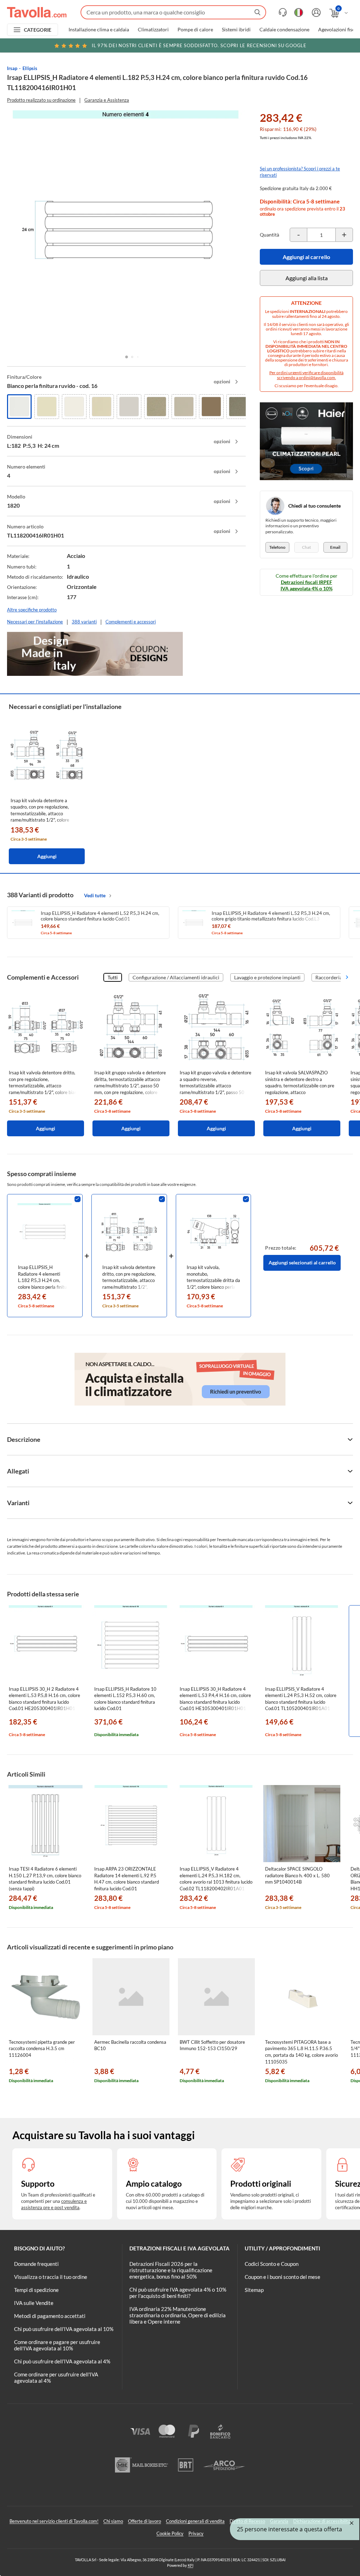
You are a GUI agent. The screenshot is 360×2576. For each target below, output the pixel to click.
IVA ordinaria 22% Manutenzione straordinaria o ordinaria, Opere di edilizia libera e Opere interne (178, 2315)
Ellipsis (30, 68)
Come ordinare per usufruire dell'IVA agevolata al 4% (56, 2377)
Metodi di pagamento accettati (50, 2316)
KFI (191, 2565)
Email (335, 547)
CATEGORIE (38, 30)
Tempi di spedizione (36, 2290)
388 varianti (84, 622)
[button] (127, 357)
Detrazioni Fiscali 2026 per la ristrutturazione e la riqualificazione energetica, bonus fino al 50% (171, 2270)
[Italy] (299, 12)
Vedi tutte (95, 895)
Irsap (12, 68)
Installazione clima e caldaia (99, 30)
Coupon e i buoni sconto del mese (282, 2277)
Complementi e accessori (131, 622)
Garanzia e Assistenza (107, 100)
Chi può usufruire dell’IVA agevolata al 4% (62, 2361)
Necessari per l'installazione (35, 622)
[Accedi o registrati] (315, 12)
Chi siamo (113, 2521)
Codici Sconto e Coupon (272, 2264)
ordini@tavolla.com (317, 378)
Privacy (196, 2533)
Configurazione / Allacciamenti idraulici (176, 977)
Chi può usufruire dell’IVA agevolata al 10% (64, 2329)
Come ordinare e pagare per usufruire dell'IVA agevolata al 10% (57, 2345)
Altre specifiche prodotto (32, 610)
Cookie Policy (170, 2533)
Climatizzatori (153, 30)
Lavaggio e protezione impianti (267, 977)
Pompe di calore (195, 30)
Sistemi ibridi (236, 30)
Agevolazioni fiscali (339, 30)
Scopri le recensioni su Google (199, 45)
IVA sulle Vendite (34, 2303)
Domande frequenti (36, 2264)
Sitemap (254, 2290)
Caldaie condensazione (284, 30)
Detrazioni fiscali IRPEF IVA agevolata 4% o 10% (307, 585)
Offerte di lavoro (144, 2521)
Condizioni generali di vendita (195, 2521)
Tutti (113, 977)
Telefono (277, 547)
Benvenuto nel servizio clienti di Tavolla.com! (54, 2521)
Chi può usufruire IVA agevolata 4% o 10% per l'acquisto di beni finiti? (178, 2293)
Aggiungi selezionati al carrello (302, 1262)
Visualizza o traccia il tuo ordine (51, 2277)
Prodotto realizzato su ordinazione (41, 100)
